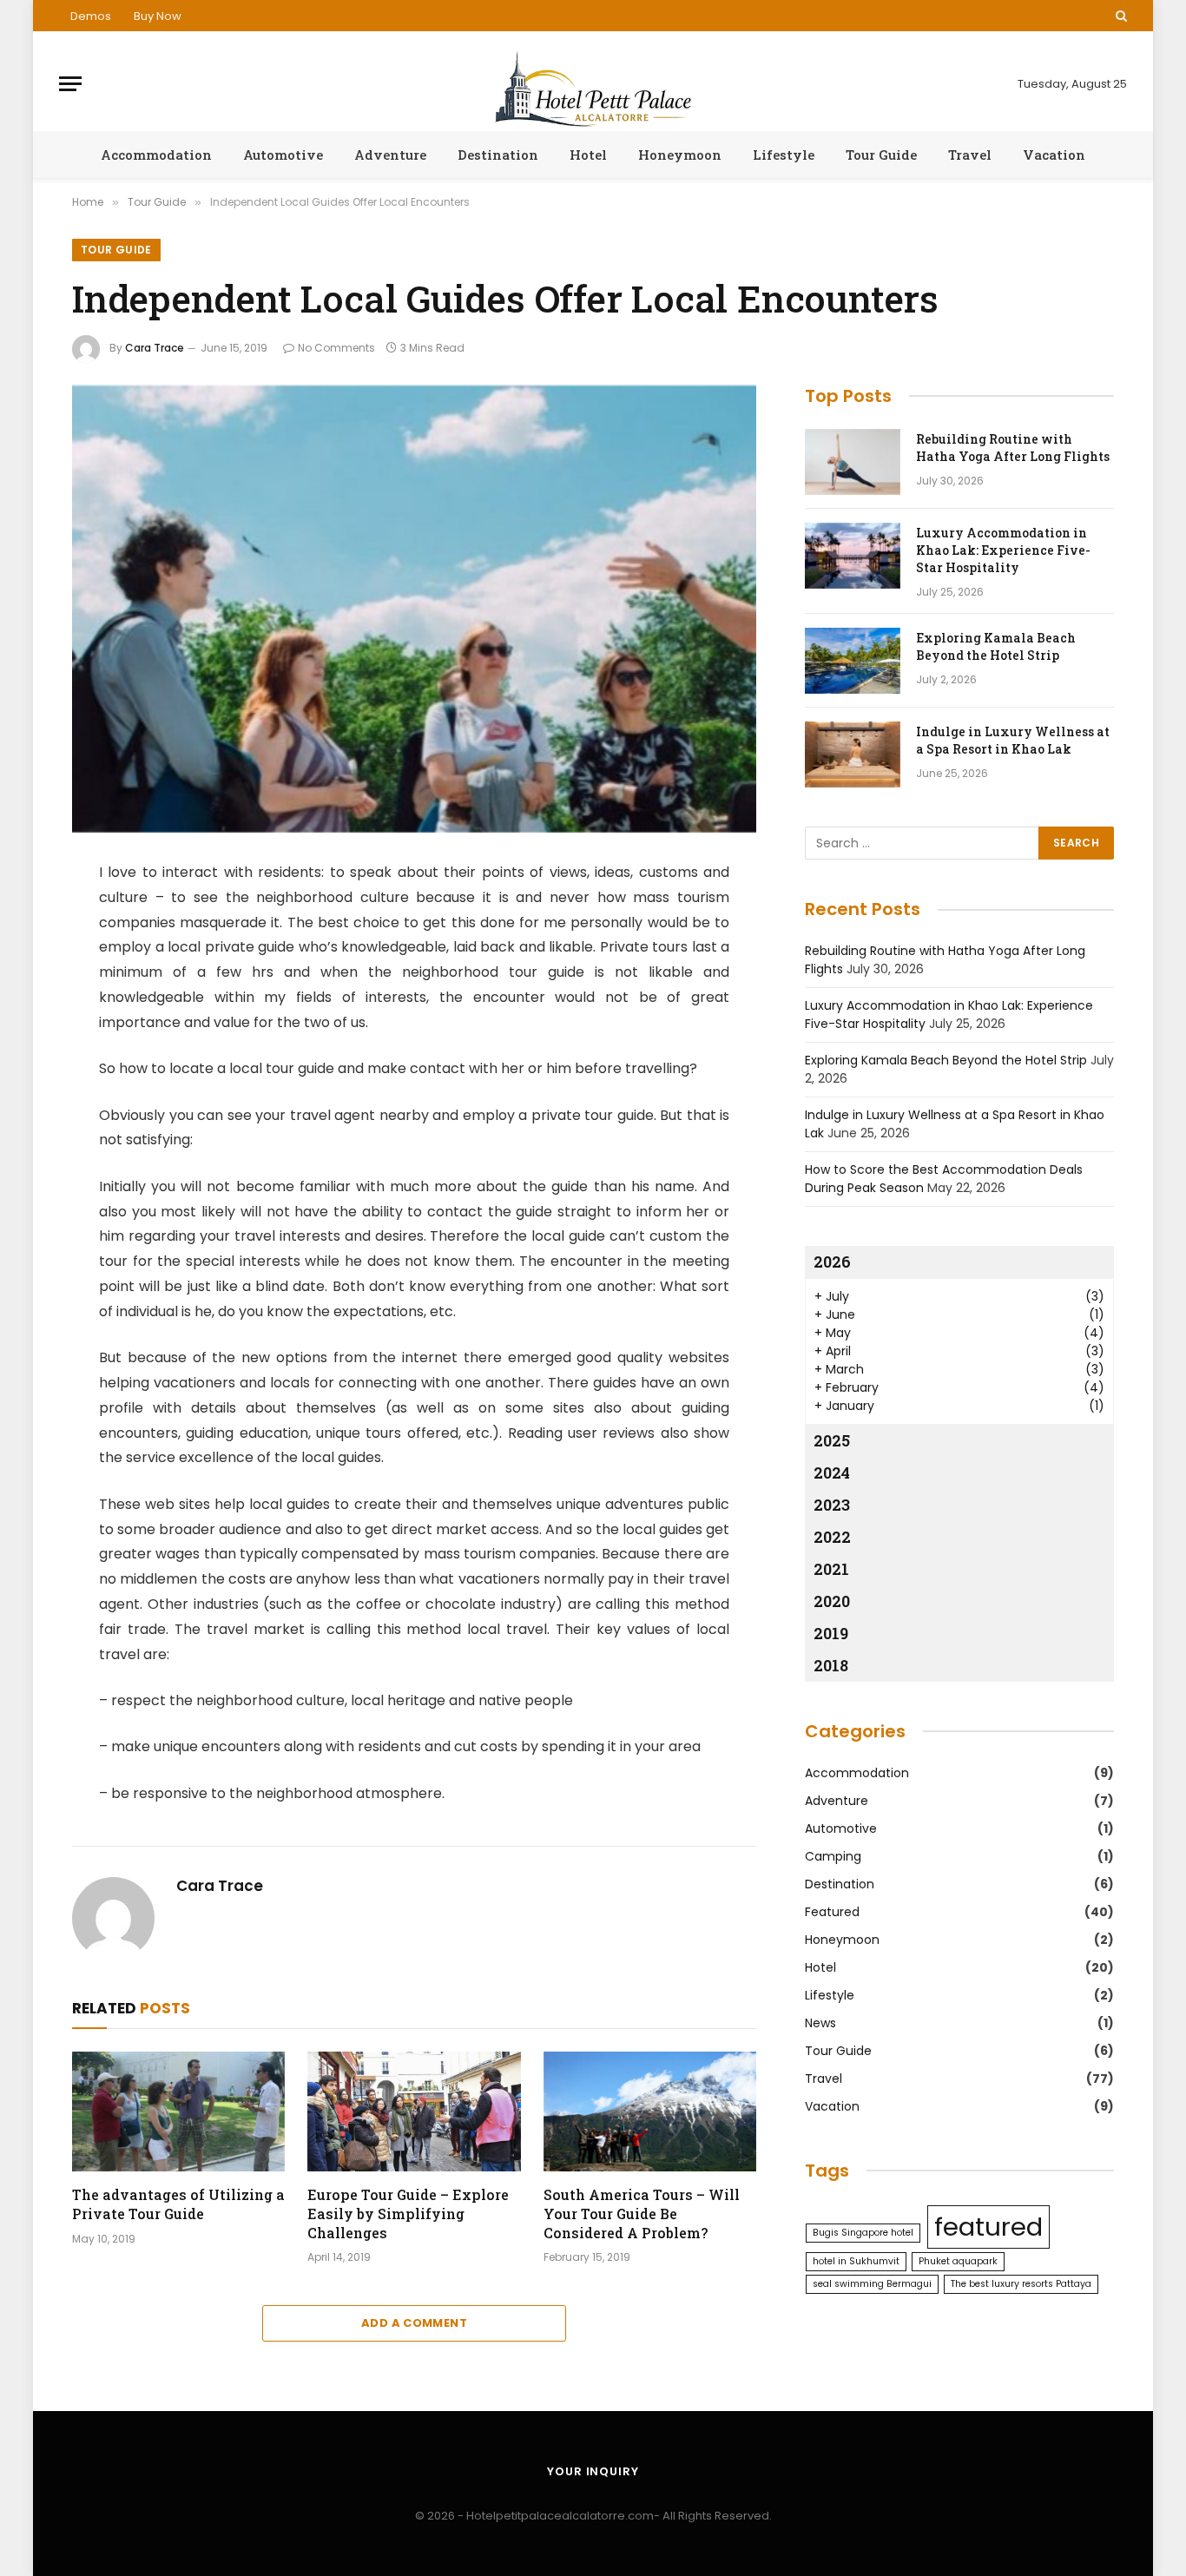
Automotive (283, 155)
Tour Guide (881, 155)
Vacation (1054, 155)
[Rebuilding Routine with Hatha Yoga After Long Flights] (853, 462)
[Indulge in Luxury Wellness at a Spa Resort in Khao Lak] (853, 754)
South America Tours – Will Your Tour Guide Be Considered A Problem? (642, 2214)
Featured (832, 1912)
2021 (831, 1569)
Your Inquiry (593, 2471)
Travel (970, 155)
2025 (832, 1440)
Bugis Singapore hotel (863, 2233)
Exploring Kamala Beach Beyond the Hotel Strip (996, 646)
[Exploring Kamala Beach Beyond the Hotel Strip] (853, 661)
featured (988, 2227)
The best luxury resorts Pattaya (1021, 2284)
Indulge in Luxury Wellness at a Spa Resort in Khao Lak (1013, 740)
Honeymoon (680, 155)
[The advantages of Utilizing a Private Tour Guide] (178, 2112)
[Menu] (70, 84)
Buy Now (158, 16)
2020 (832, 1601)
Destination (498, 155)
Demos (91, 16)
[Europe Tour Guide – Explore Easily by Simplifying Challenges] (414, 2112)
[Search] (1120, 16)
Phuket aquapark (958, 2261)
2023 (832, 1505)
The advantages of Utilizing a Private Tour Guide (178, 2204)
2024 (832, 1472)
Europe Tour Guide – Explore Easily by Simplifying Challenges (408, 2214)
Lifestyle (784, 155)
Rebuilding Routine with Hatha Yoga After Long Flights (1013, 448)
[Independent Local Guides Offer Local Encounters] (414, 609)
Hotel (588, 155)
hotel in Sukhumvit (856, 2261)
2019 (831, 1633)
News (820, 2023)
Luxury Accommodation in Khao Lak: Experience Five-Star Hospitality (1003, 550)
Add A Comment (414, 2323)
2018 (831, 1665)
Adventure (390, 155)
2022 (832, 1537)
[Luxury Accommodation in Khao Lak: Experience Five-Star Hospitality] (853, 556)
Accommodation (156, 155)
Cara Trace (155, 348)
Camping (833, 1856)
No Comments (336, 348)
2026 (832, 1262)
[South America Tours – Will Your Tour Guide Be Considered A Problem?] (650, 2112)
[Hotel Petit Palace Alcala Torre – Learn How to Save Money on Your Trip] (593, 84)
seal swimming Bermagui (872, 2284)
